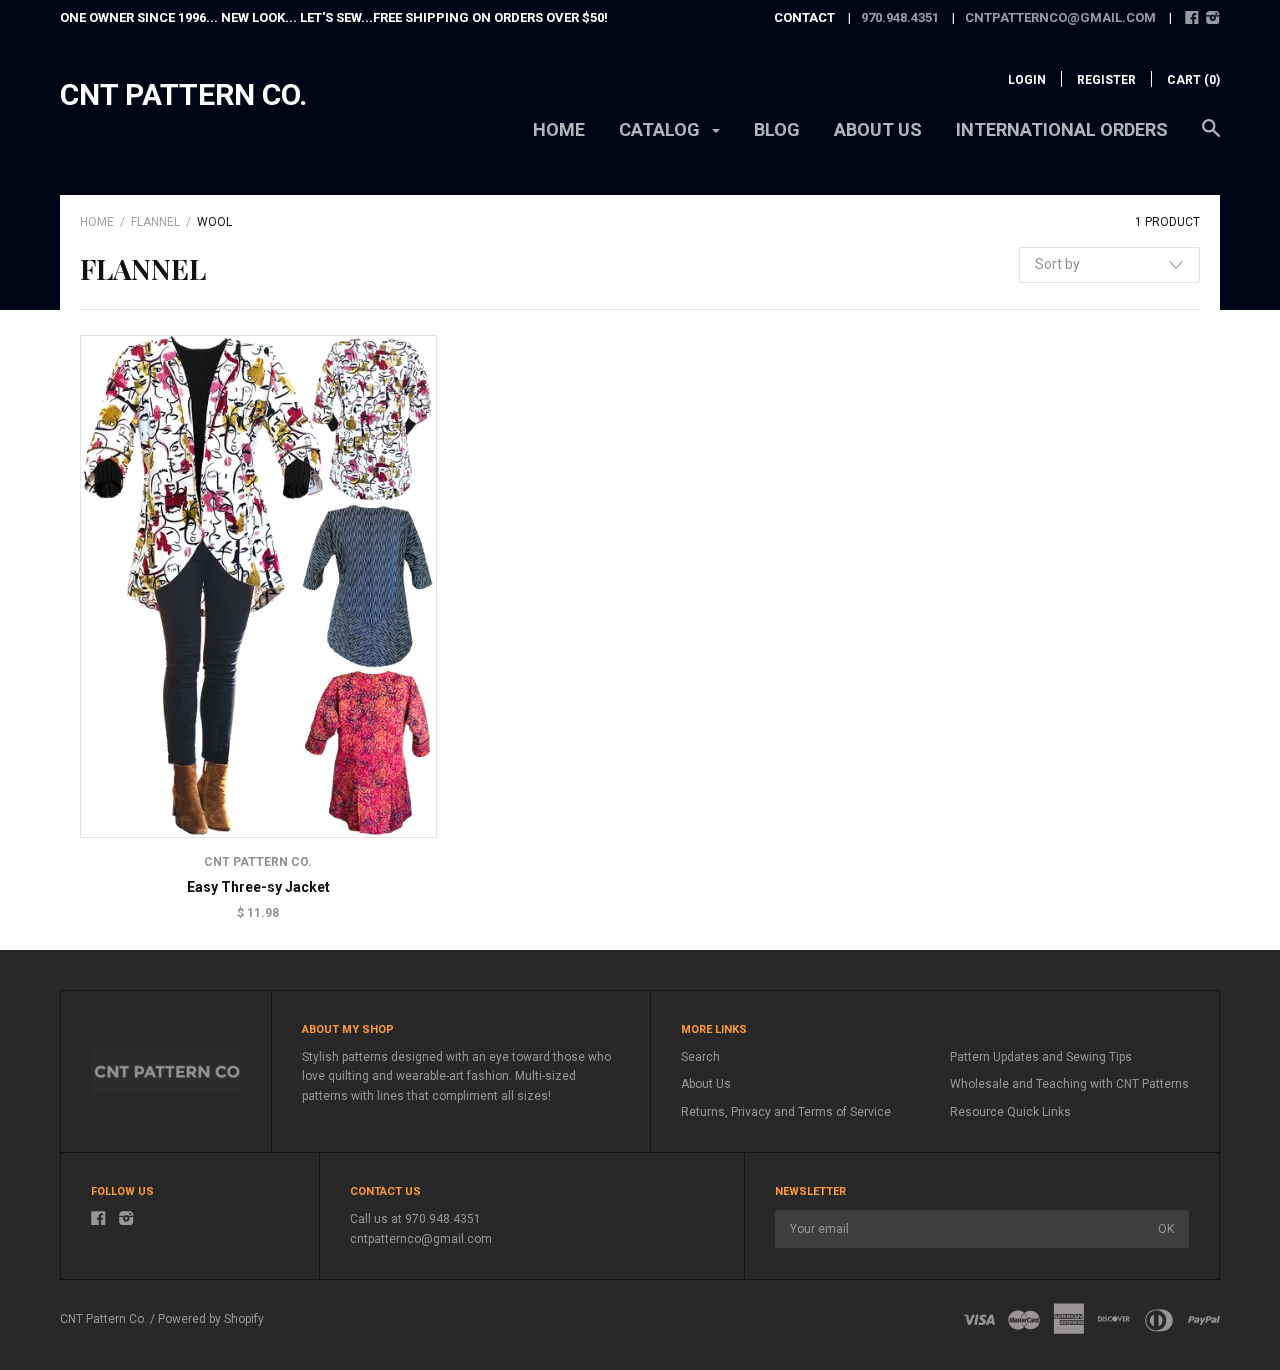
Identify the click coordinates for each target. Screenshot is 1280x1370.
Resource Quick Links (1010, 1112)
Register (1106, 80)
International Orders (1062, 129)
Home (559, 129)
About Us (706, 1084)
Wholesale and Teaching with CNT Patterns (1069, 1084)
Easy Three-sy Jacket (258, 887)
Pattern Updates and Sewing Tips (1041, 1057)
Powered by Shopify (211, 1319)
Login (1027, 80)
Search (700, 1057)
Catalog (661, 129)
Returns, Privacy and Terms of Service (786, 1112)
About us (878, 129)
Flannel (155, 222)
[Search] (1211, 138)
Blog (777, 129)
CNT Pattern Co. (183, 94)
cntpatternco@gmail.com (1060, 17)
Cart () (1193, 80)
